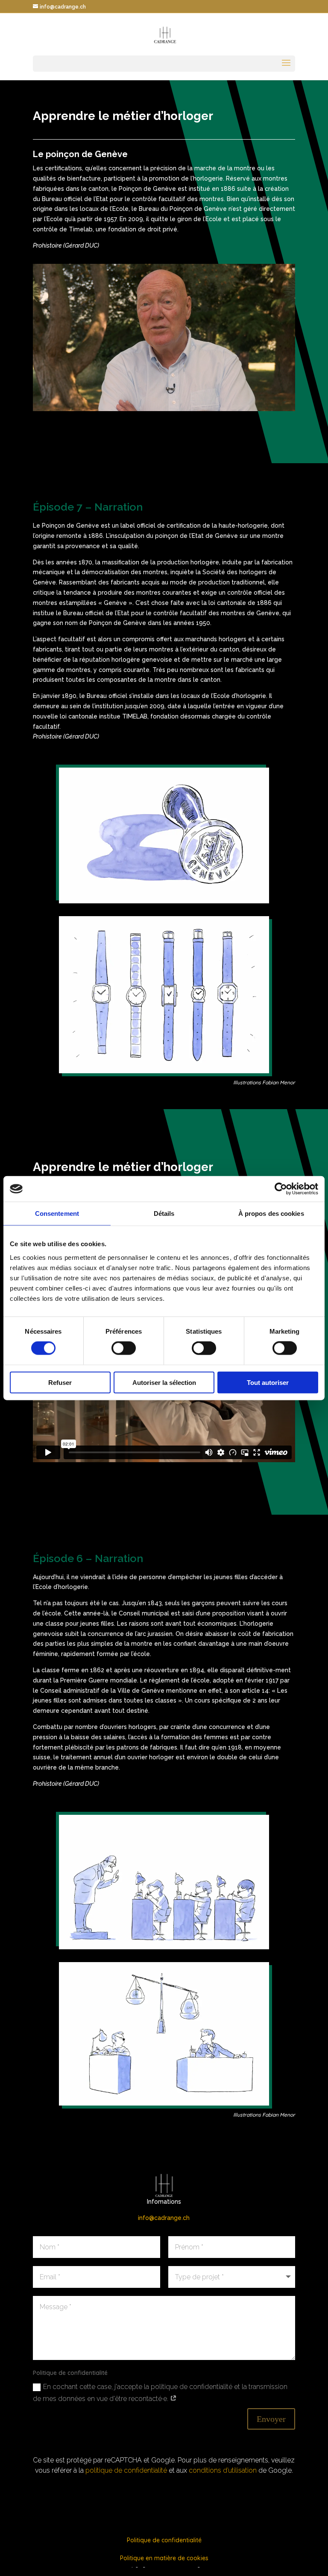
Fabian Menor (279, 1082)
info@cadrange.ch (164, 2218)
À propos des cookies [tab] (271, 1214)
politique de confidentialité (126, 2470)
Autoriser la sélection (164, 1382)
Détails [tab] (164, 1214)
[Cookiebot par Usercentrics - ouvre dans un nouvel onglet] (281, 1189)
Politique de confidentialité (164, 2540)
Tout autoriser (268, 1382)
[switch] (124, 1348)
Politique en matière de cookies (164, 2558)
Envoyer (271, 2419)
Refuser (60, 1382)
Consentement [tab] (57, 1214)
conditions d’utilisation (223, 2470)
